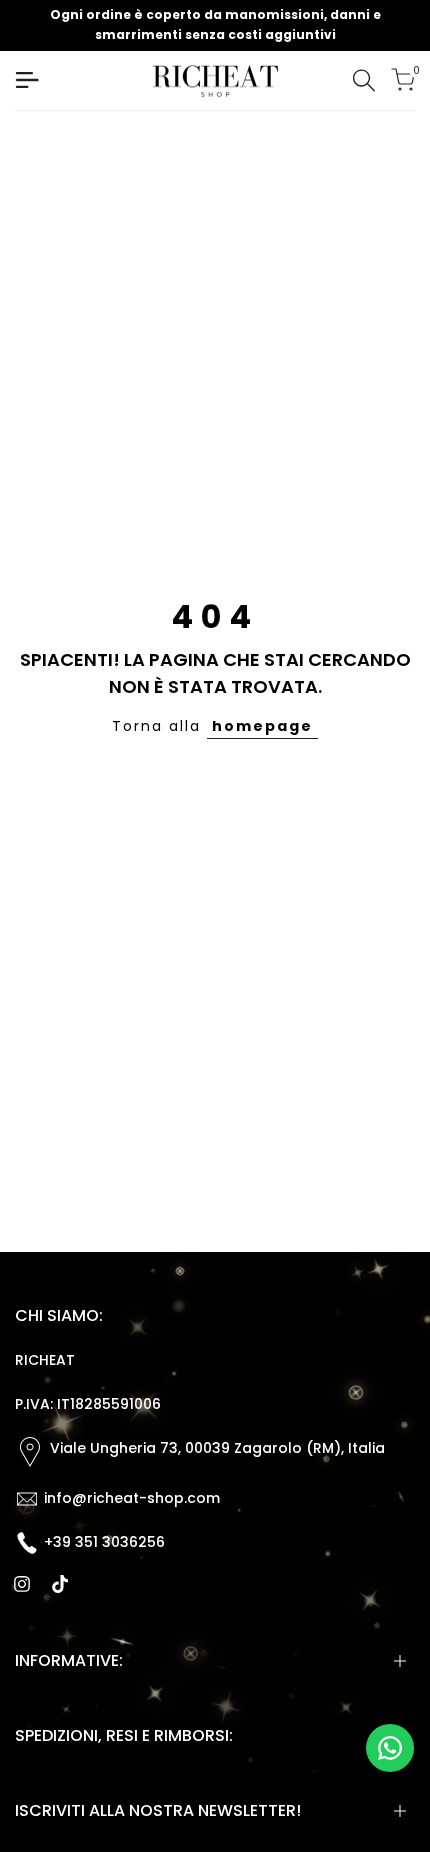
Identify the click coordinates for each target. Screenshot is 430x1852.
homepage (262, 726)
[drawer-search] (364, 80)
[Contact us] (390, 1748)
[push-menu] (27, 80)
